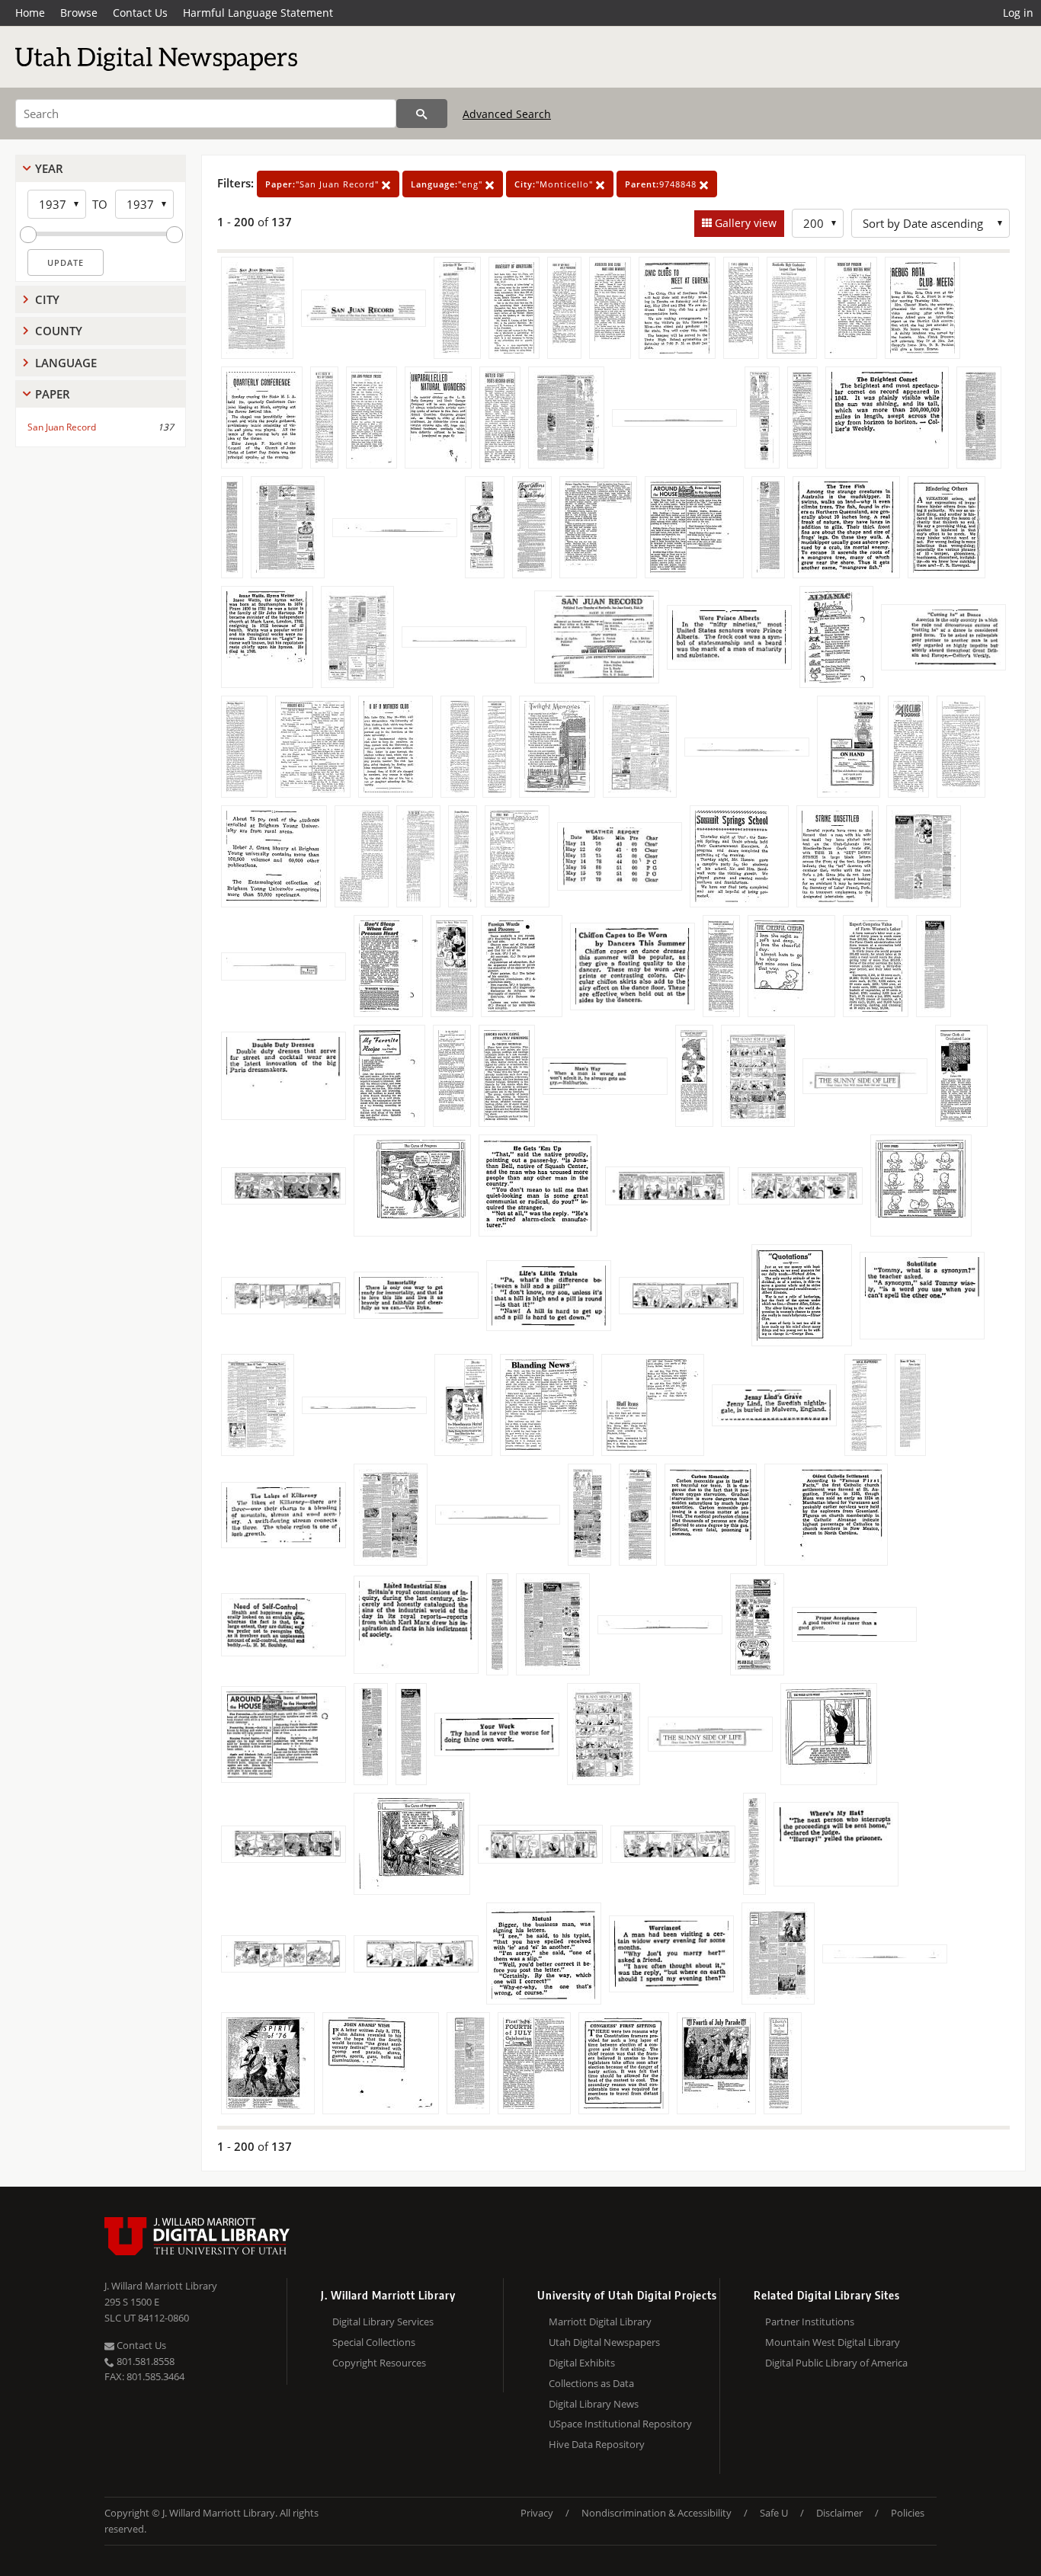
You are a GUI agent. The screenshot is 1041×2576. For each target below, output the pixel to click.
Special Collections (374, 2342)
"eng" (448, 184)
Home (30, 13)
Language (66, 363)
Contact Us (140, 13)
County (59, 331)
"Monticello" (555, 184)
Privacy (537, 2513)
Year (49, 168)
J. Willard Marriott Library (161, 2286)
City (47, 299)
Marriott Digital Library (600, 2322)
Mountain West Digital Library (833, 2342)
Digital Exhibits (582, 2363)
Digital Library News (594, 2404)
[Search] (422, 114)
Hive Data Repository (597, 2444)
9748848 (662, 184)
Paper (53, 394)
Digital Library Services (383, 2322)
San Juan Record (62, 427)
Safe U (774, 2513)
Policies (908, 2513)
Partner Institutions (810, 2322)
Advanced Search (507, 114)
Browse (79, 13)
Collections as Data (591, 2383)
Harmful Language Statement (258, 13)
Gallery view (744, 223)
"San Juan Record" (324, 184)
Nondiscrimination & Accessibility (657, 2513)
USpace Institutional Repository (620, 2424)
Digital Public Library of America (836, 2363)
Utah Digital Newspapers (604, 2342)
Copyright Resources (379, 2363)
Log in (1018, 13)
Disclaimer (839, 2513)
